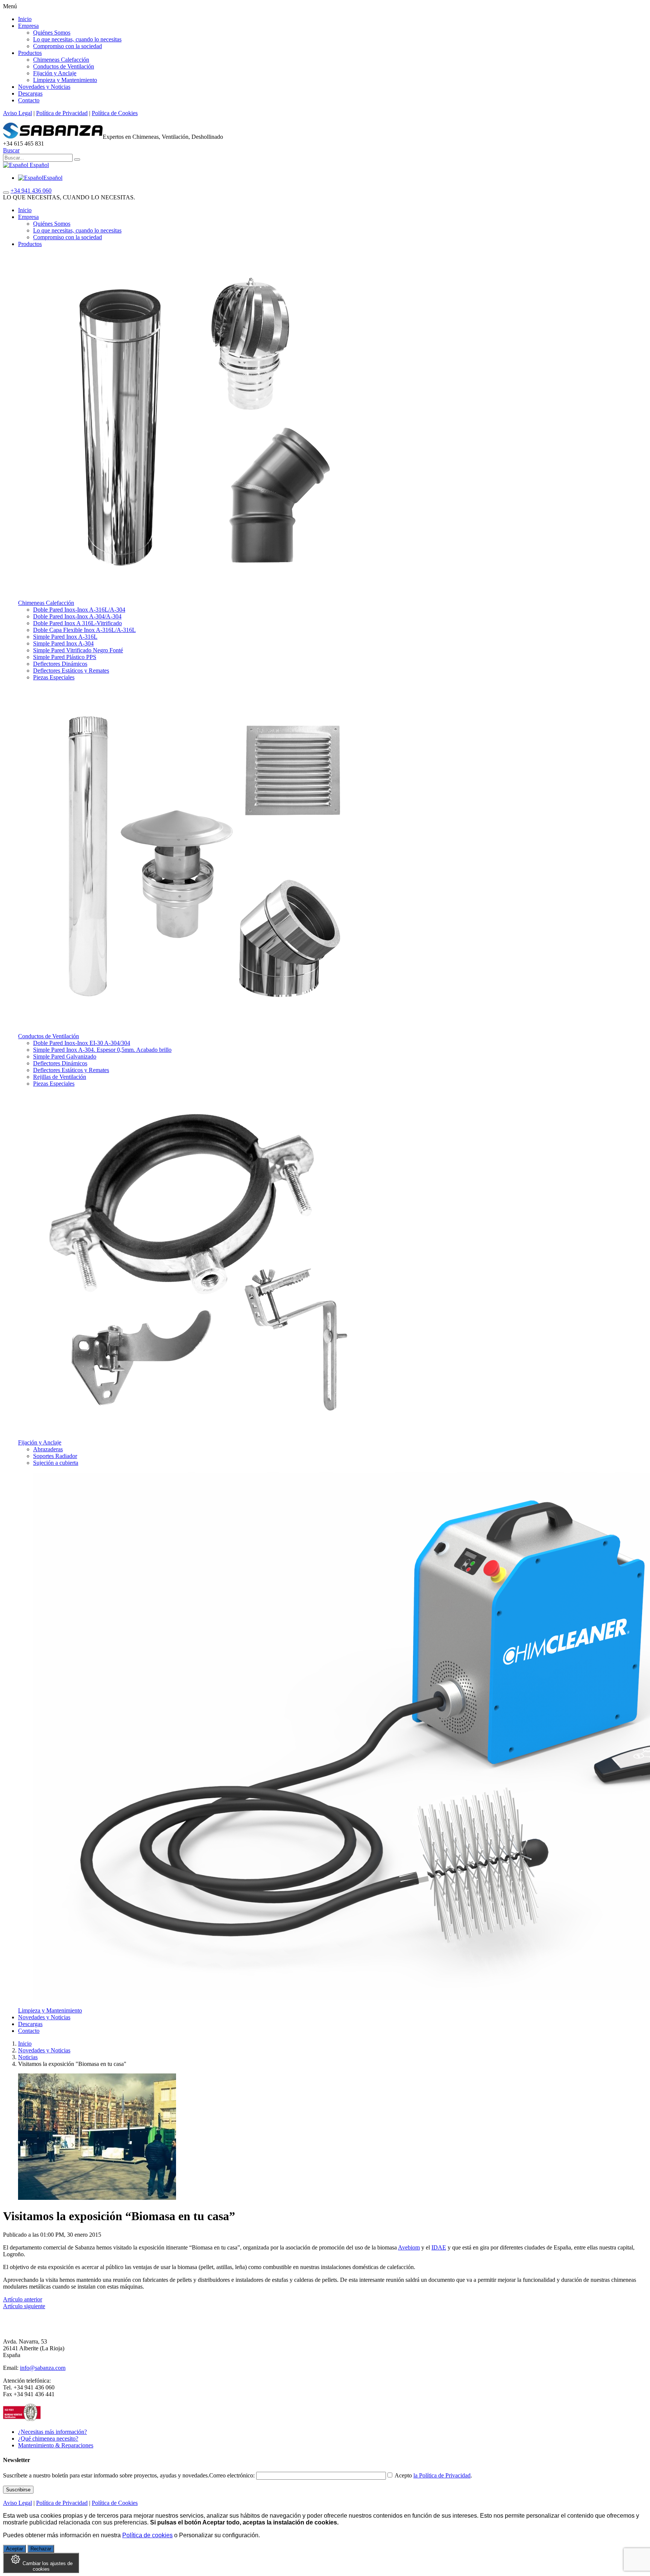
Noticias (28, 2057)
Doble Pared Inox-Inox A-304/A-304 (77, 616)
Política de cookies (147, 2535)
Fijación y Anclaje (55, 73)
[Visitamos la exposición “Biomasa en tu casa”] (97, 2198)
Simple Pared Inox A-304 (63, 643)
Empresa (28, 26)
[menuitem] (40, 178)
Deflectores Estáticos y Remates (71, 671)
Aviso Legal (17, 113)
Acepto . (433, 2475)
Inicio (25, 19)
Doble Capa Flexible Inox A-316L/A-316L (84, 630)
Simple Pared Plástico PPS (65, 657)
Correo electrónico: (233, 2475)
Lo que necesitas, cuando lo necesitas (77, 39)
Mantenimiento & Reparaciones (56, 2445)
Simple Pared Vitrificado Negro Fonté (78, 650)
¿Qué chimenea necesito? (48, 2439)
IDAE (439, 2247)
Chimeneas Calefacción (61, 60)
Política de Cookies (115, 113)
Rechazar (41, 2549)
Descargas (30, 93)
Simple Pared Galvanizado (65, 1056)
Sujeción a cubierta (56, 1463)
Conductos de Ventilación (64, 66)
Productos (30, 53)
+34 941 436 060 (31, 191)
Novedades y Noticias (44, 87)
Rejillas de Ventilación (60, 1077)
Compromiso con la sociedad (68, 46)
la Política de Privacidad (442, 2475)
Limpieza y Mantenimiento (65, 80)
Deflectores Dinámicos (60, 664)
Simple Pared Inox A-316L (65, 637)
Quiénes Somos (52, 33)
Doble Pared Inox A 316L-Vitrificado (77, 623)
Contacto (29, 100)
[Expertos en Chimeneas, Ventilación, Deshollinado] (53, 137)
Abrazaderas (48, 1449)
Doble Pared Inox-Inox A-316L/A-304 (79, 610)
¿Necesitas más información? (52, 2432)
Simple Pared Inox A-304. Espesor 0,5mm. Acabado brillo (102, 1050)
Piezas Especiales (54, 677)
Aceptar (14, 2549)
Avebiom (409, 2247)
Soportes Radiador (55, 1456)
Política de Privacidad (62, 113)
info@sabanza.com (43, 2368)
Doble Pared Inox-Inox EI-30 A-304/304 (82, 1043)
